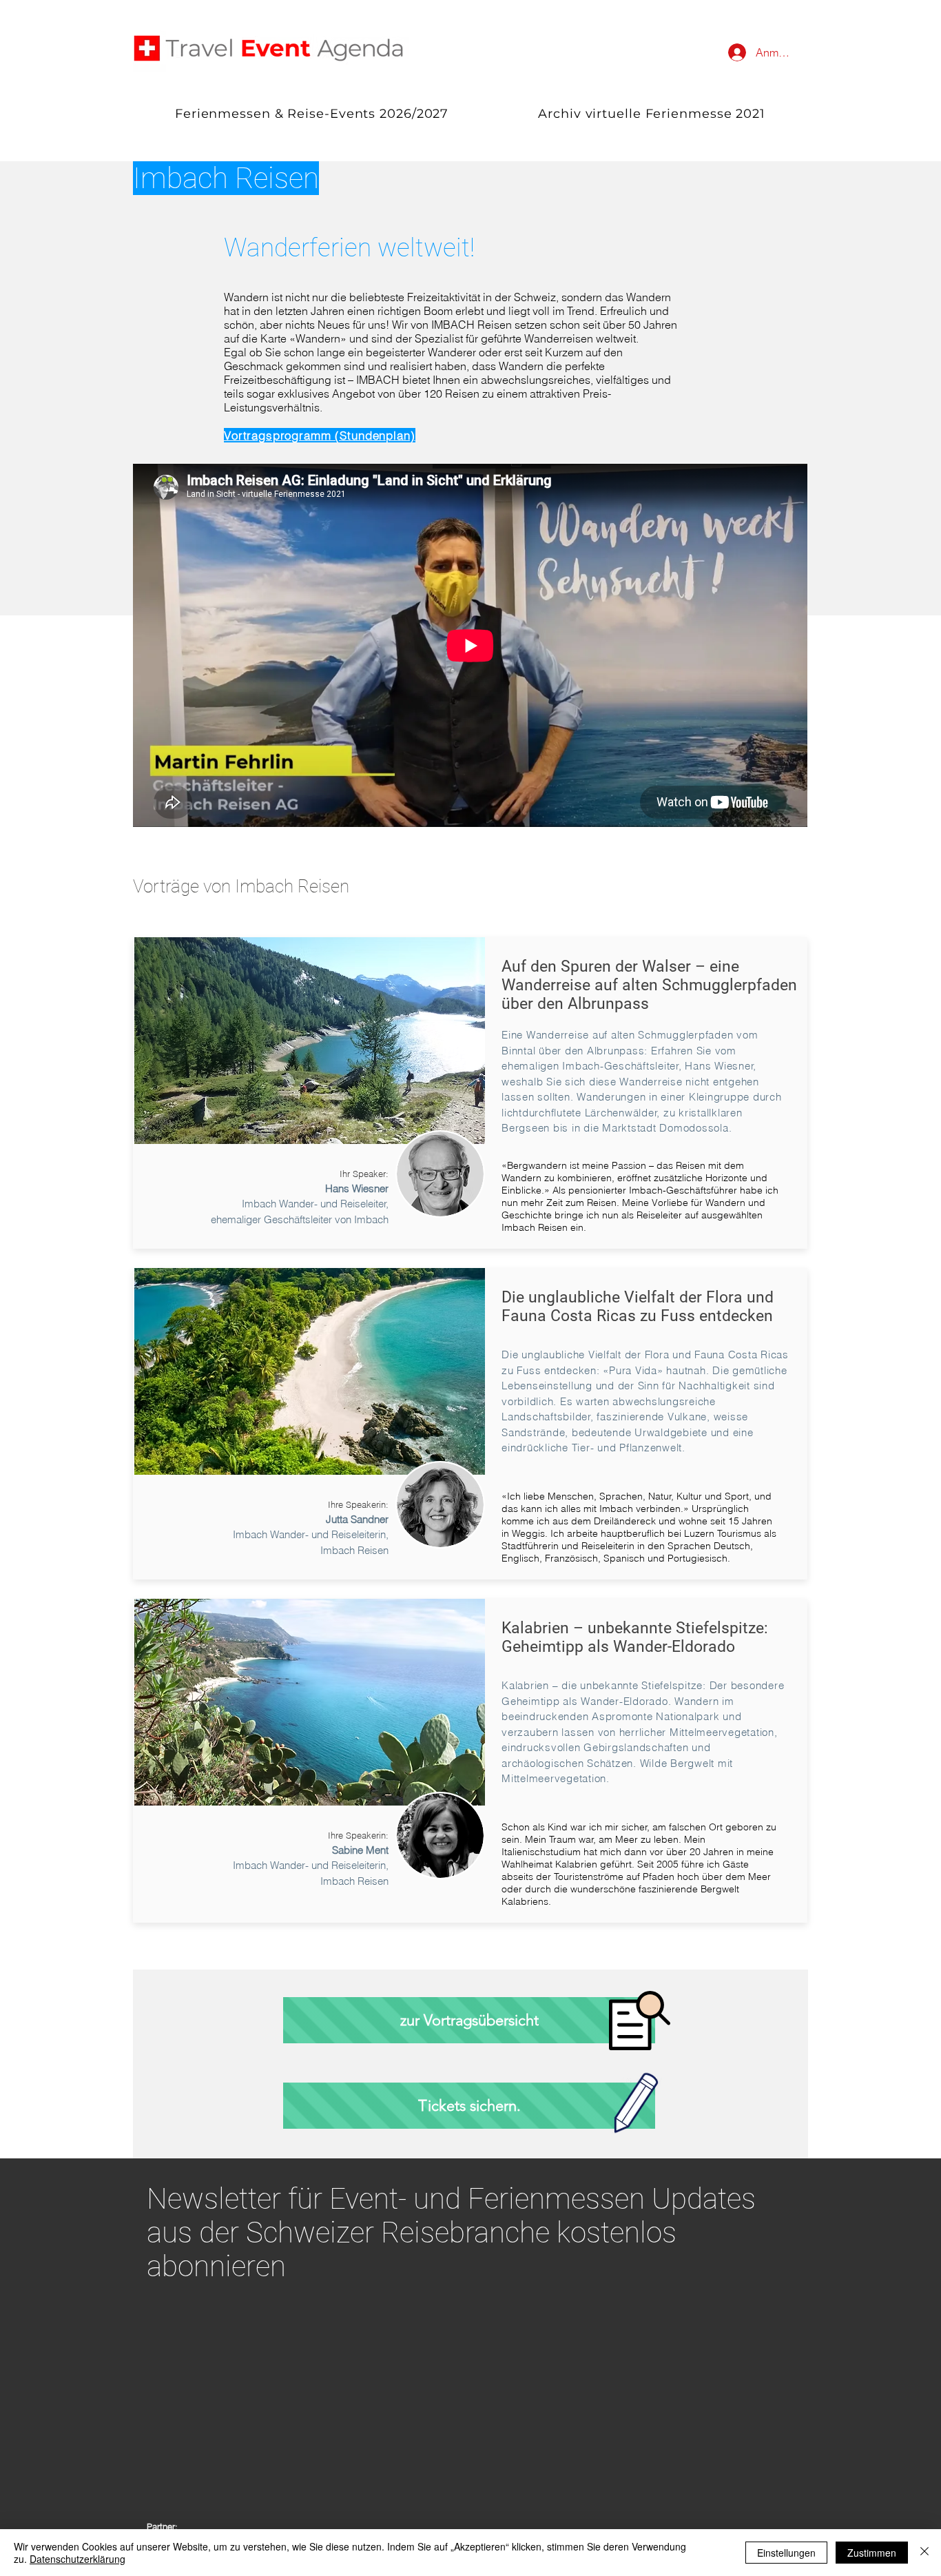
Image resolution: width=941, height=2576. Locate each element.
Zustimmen (872, 2553)
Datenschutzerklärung (77, 2559)
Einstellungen (786, 2553)
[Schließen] (924, 2553)
